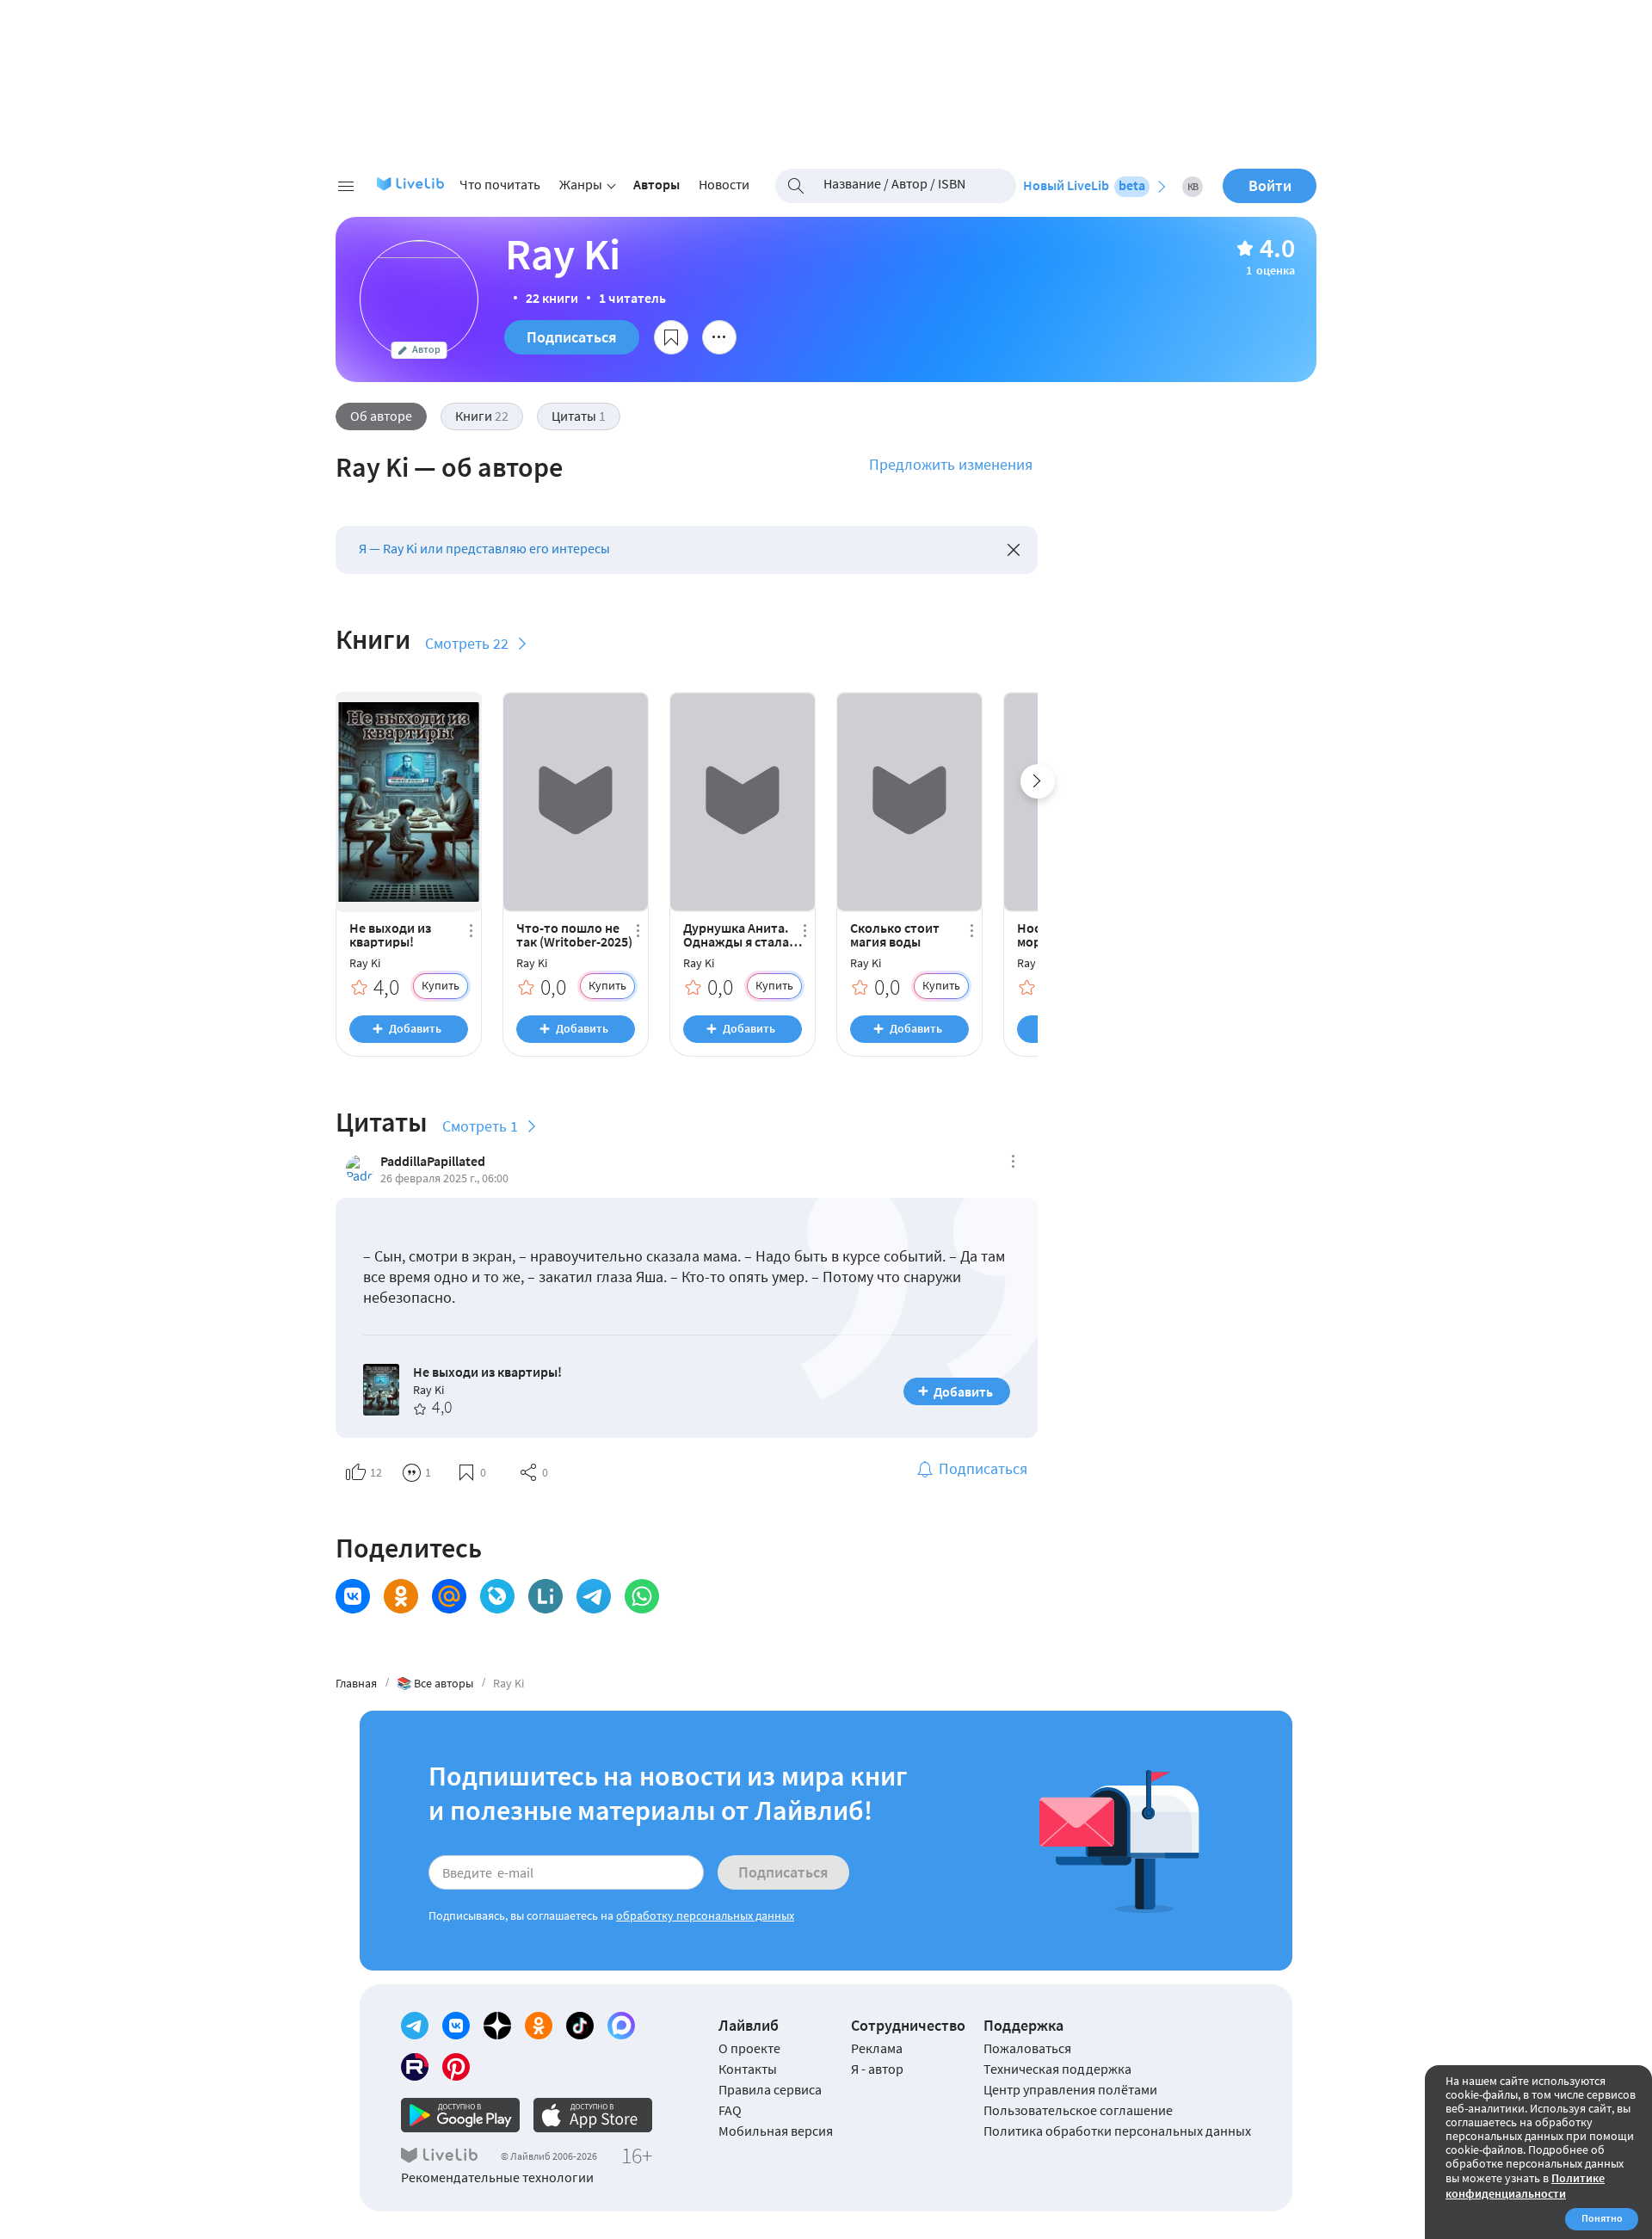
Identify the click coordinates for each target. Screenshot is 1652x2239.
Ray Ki (365, 963)
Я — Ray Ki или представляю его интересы (484, 548)
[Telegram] (415, 2026)
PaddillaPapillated (433, 1161)
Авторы (656, 184)
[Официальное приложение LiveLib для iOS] (593, 2115)
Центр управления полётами (1070, 2089)
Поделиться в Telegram (594, 1596)
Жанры (581, 184)
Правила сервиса (770, 2089)
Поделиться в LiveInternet (546, 1596)
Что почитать (500, 184)
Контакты (748, 2069)
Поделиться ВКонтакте (353, 1596)
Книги (482, 416)
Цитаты (579, 416)
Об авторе (381, 416)
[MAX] (621, 2026)
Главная (356, 1683)
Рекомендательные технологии (497, 2177)
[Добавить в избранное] (671, 337)
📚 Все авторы (435, 1683)
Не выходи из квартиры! (390, 934)
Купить (441, 985)
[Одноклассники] (539, 2026)
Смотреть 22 (467, 643)
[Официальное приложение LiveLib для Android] (460, 2115)
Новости (724, 184)
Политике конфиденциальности (1525, 2186)
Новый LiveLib (1084, 185)
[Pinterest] (456, 2067)
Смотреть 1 (480, 1126)
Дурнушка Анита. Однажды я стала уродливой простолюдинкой (737, 934)
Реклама (877, 2048)
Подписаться (572, 337)
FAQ (730, 2110)
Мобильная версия (776, 2131)
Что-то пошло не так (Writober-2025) (574, 934)
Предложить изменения (951, 464)
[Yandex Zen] (497, 2026)
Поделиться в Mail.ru (449, 1596)
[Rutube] (415, 2067)
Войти (1270, 185)
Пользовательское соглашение (1078, 2110)
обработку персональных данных (705, 1915)
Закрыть (1014, 550)
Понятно (1602, 2218)
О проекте (749, 2048)
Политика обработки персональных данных (1117, 2131)
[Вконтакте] (456, 2026)
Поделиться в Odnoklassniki (401, 1596)
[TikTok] (580, 2026)
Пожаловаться (1027, 2048)
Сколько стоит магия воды (895, 934)
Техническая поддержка (1057, 2069)
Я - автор (877, 2069)
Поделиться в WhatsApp (642, 1596)
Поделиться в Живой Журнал (497, 1596)
